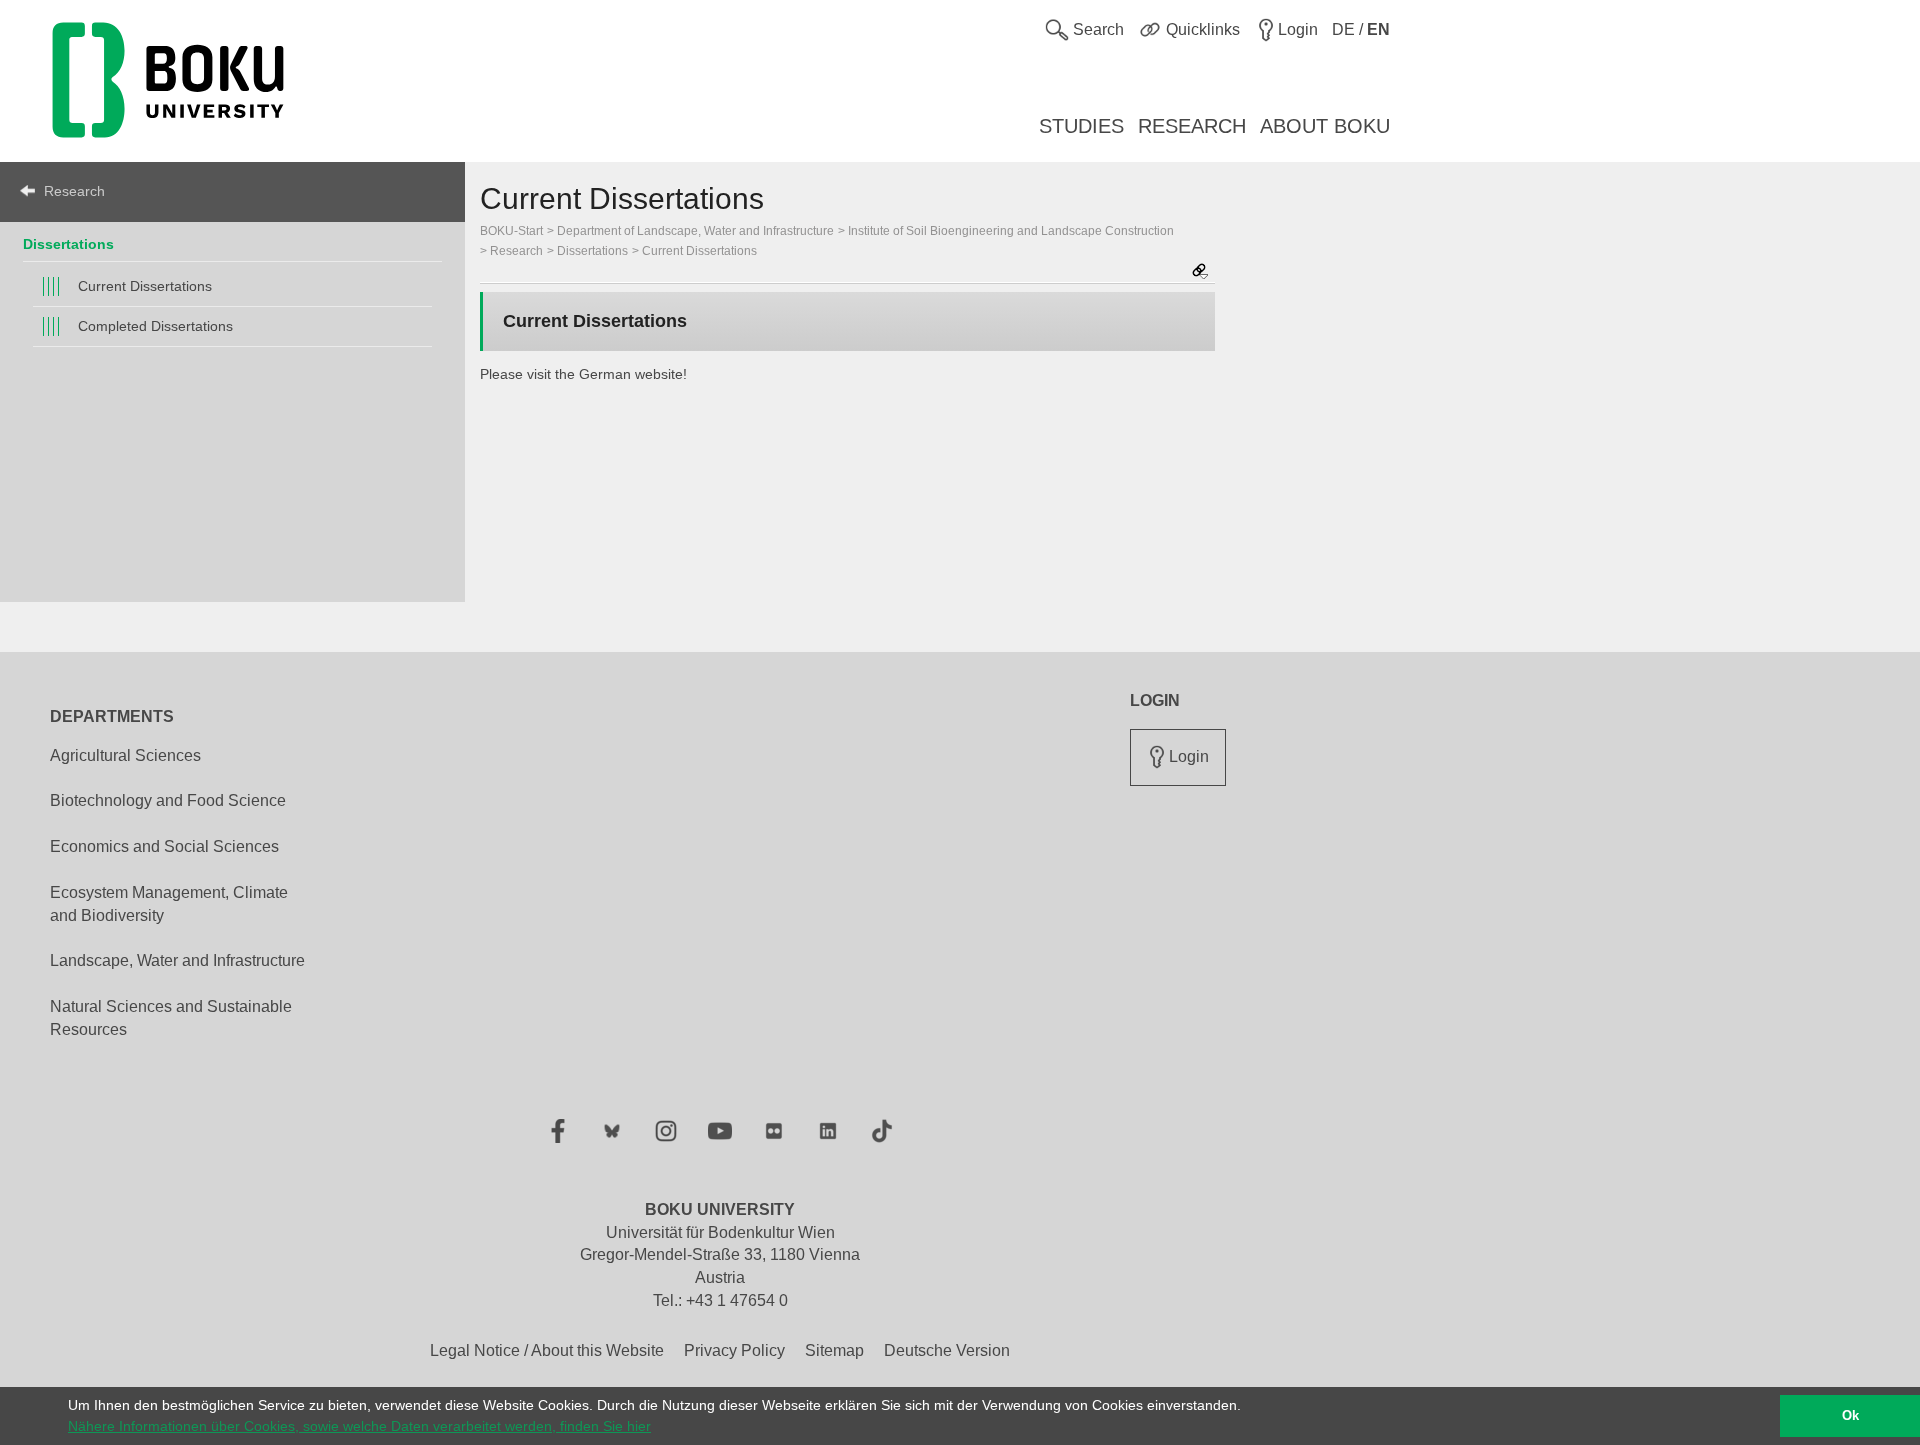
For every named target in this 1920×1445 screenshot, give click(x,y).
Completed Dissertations (155, 326)
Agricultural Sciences (125, 755)
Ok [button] (1850, 1416)
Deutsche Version (947, 1350)
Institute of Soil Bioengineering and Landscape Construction (1011, 231)
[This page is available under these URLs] (1200, 272)
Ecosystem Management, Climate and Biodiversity (169, 904)
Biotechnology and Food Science (168, 800)
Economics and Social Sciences (164, 846)
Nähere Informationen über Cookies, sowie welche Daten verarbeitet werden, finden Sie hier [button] (359, 1426)
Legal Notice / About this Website (547, 1350)
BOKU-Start (511, 231)
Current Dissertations (145, 286)
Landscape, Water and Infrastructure (177, 960)
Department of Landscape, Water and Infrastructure (695, 231)
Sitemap (834, 1350)
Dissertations (68, 244)
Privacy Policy (734, 1350)
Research (74, 191)
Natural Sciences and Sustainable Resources (171, 1018)
